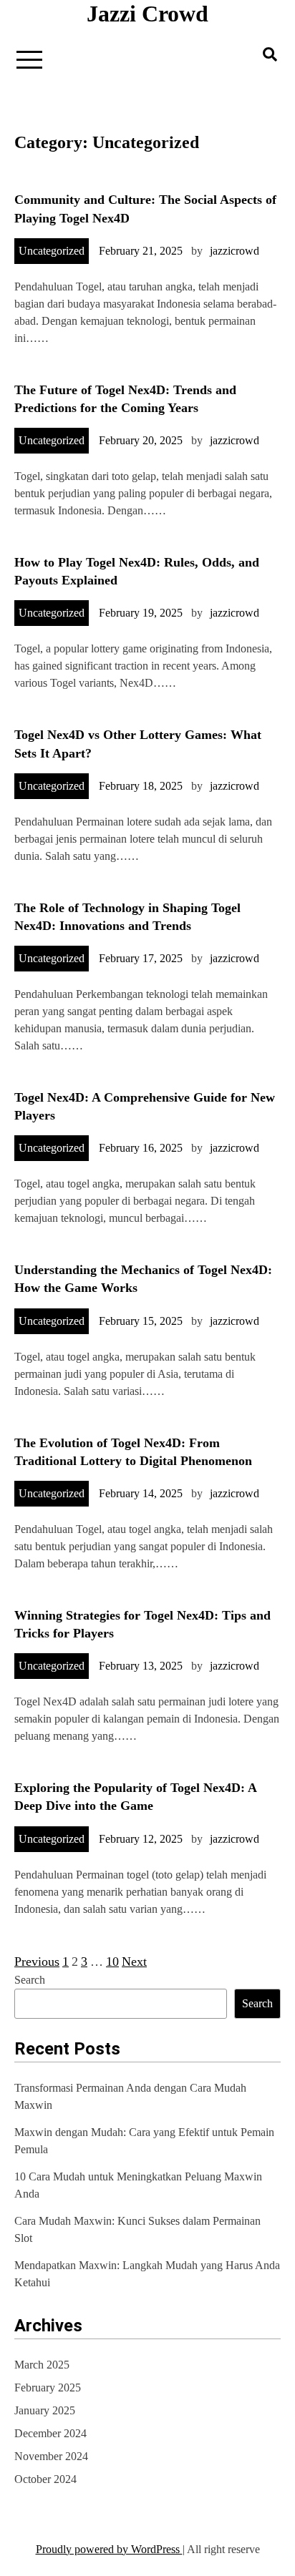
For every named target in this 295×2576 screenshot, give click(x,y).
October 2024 (45, 2479)
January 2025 (45, 2410)
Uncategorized (52, 251)
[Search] (270, 54)
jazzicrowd (234, 251)
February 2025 (48, 2388)
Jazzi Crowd (147, 14)
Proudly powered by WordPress (109, 2549)
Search (30, 1980)
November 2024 (51, 2456)
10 (112, 1962)
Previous (37, 1962)
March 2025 (42, 2365)
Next (134, 1962)
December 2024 (50, 2433)
